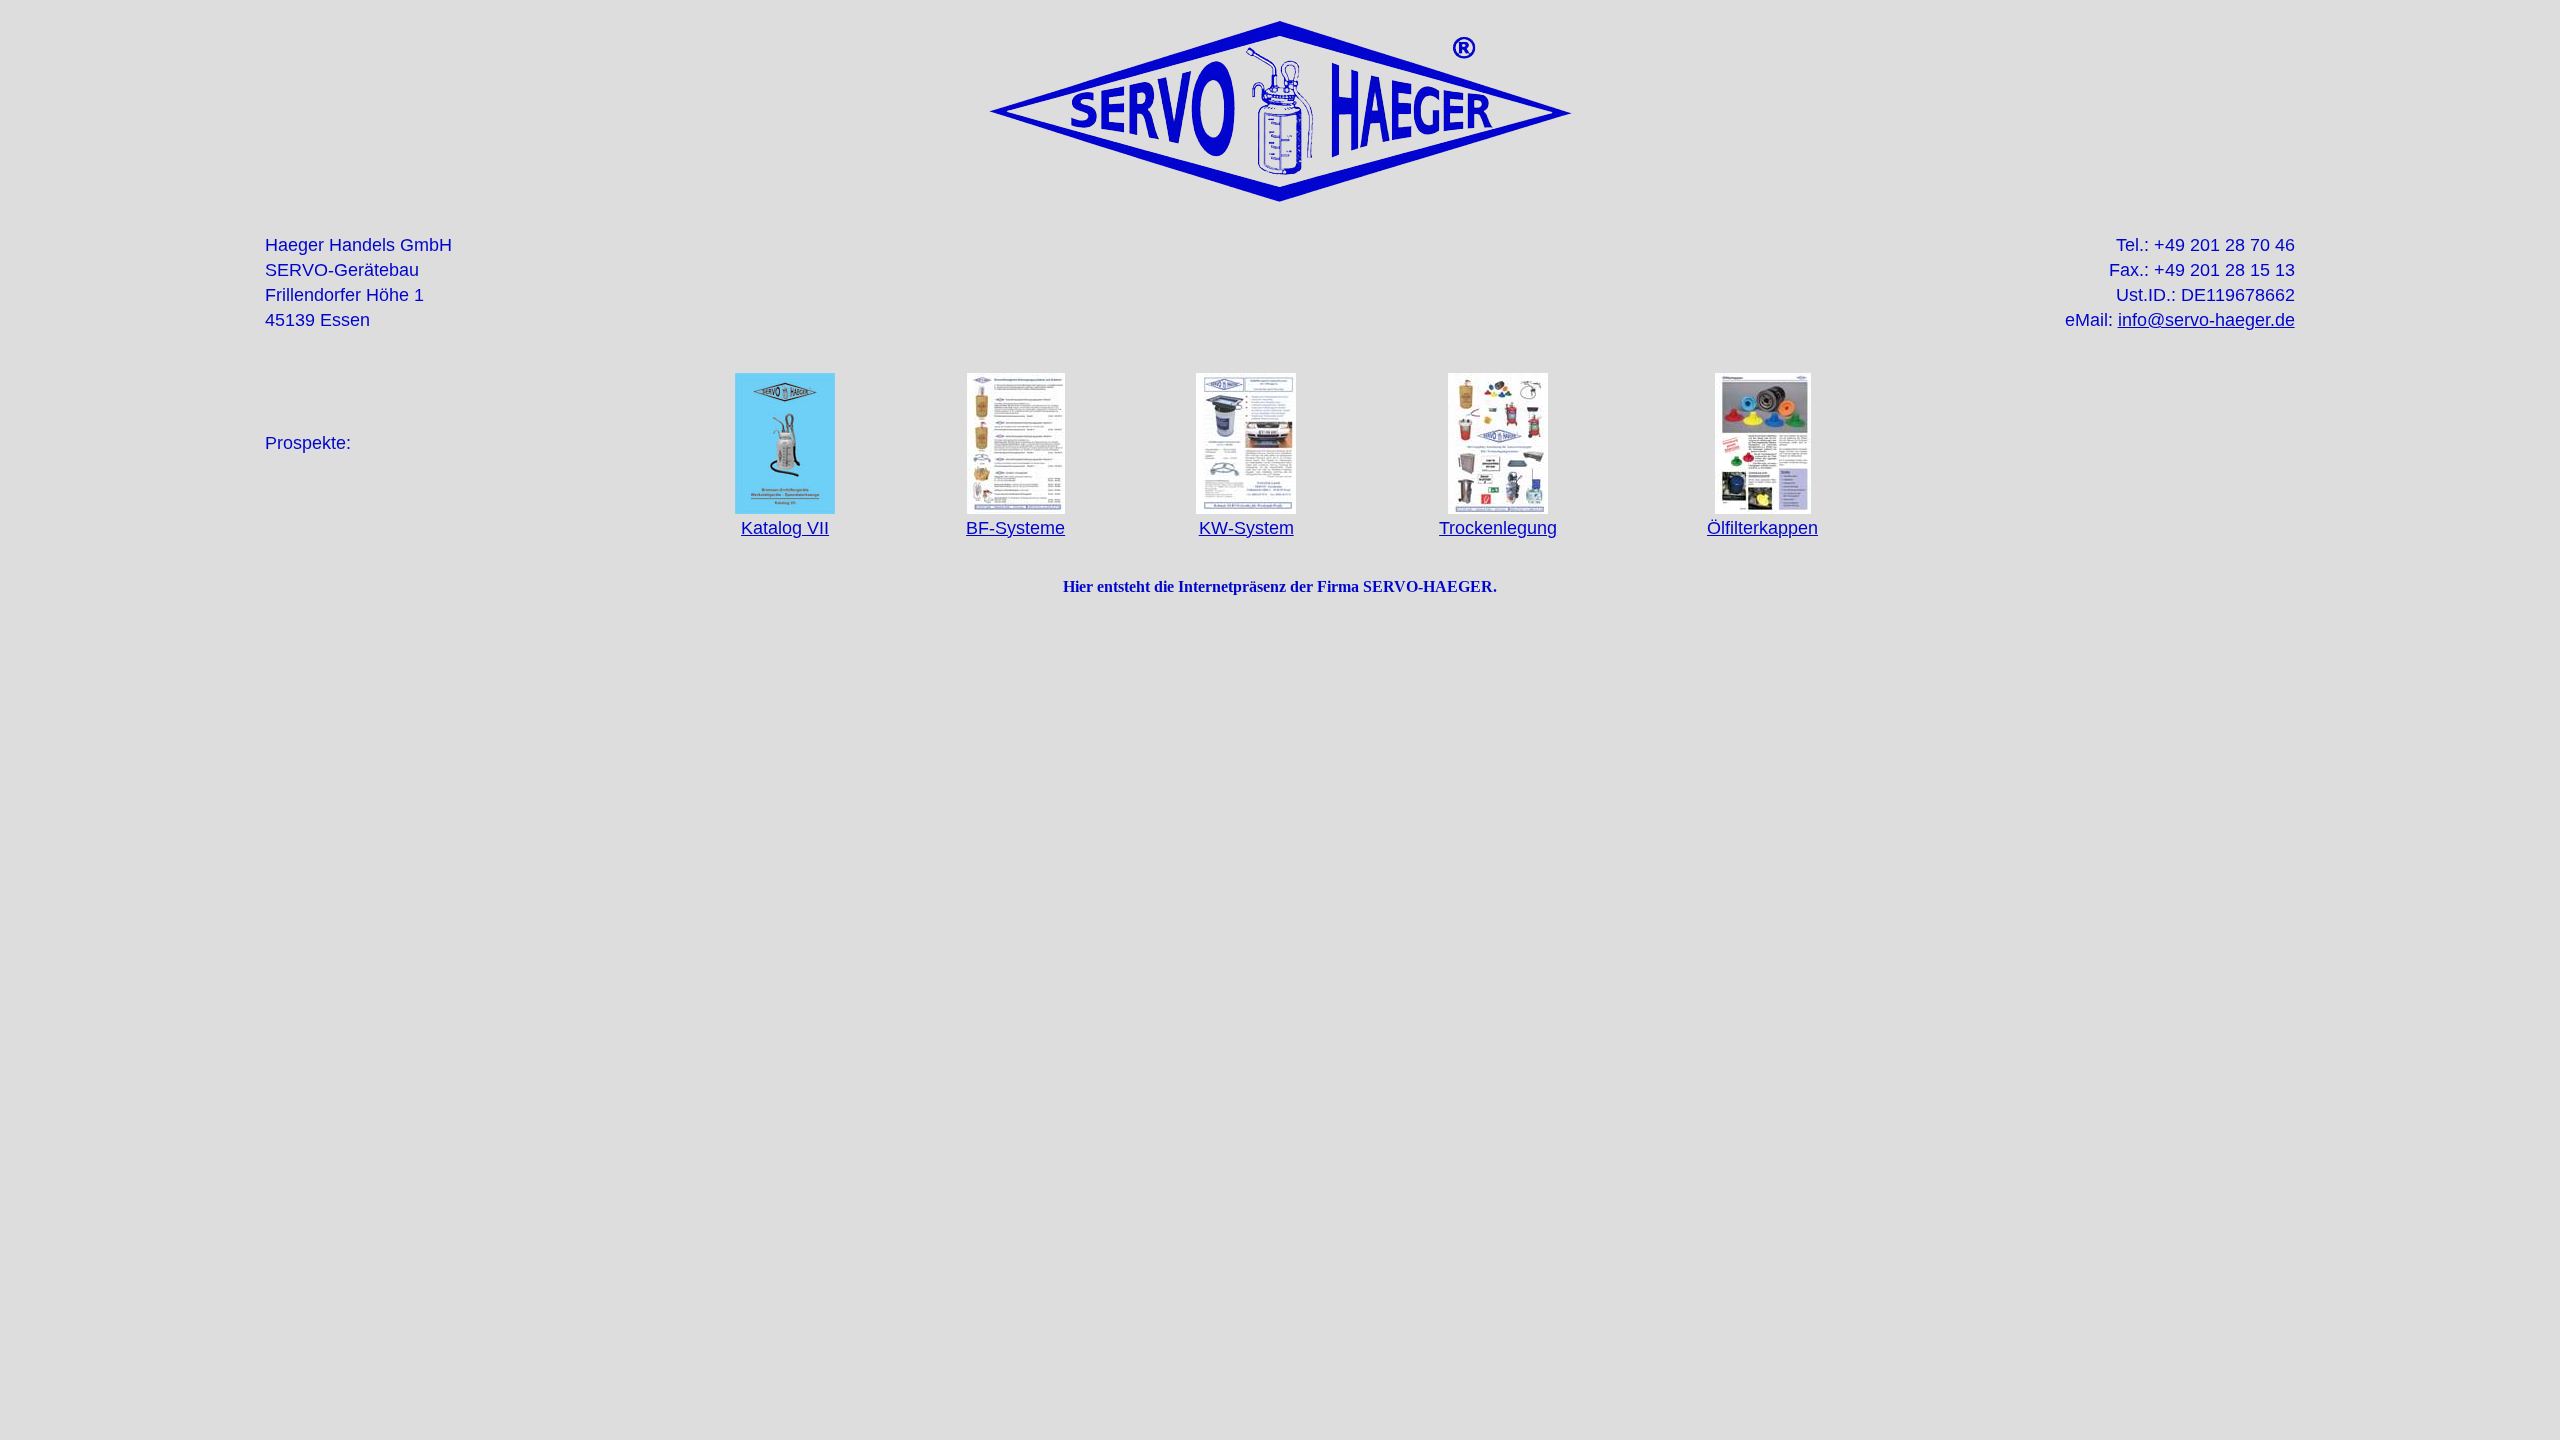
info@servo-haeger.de (2206, 320)
